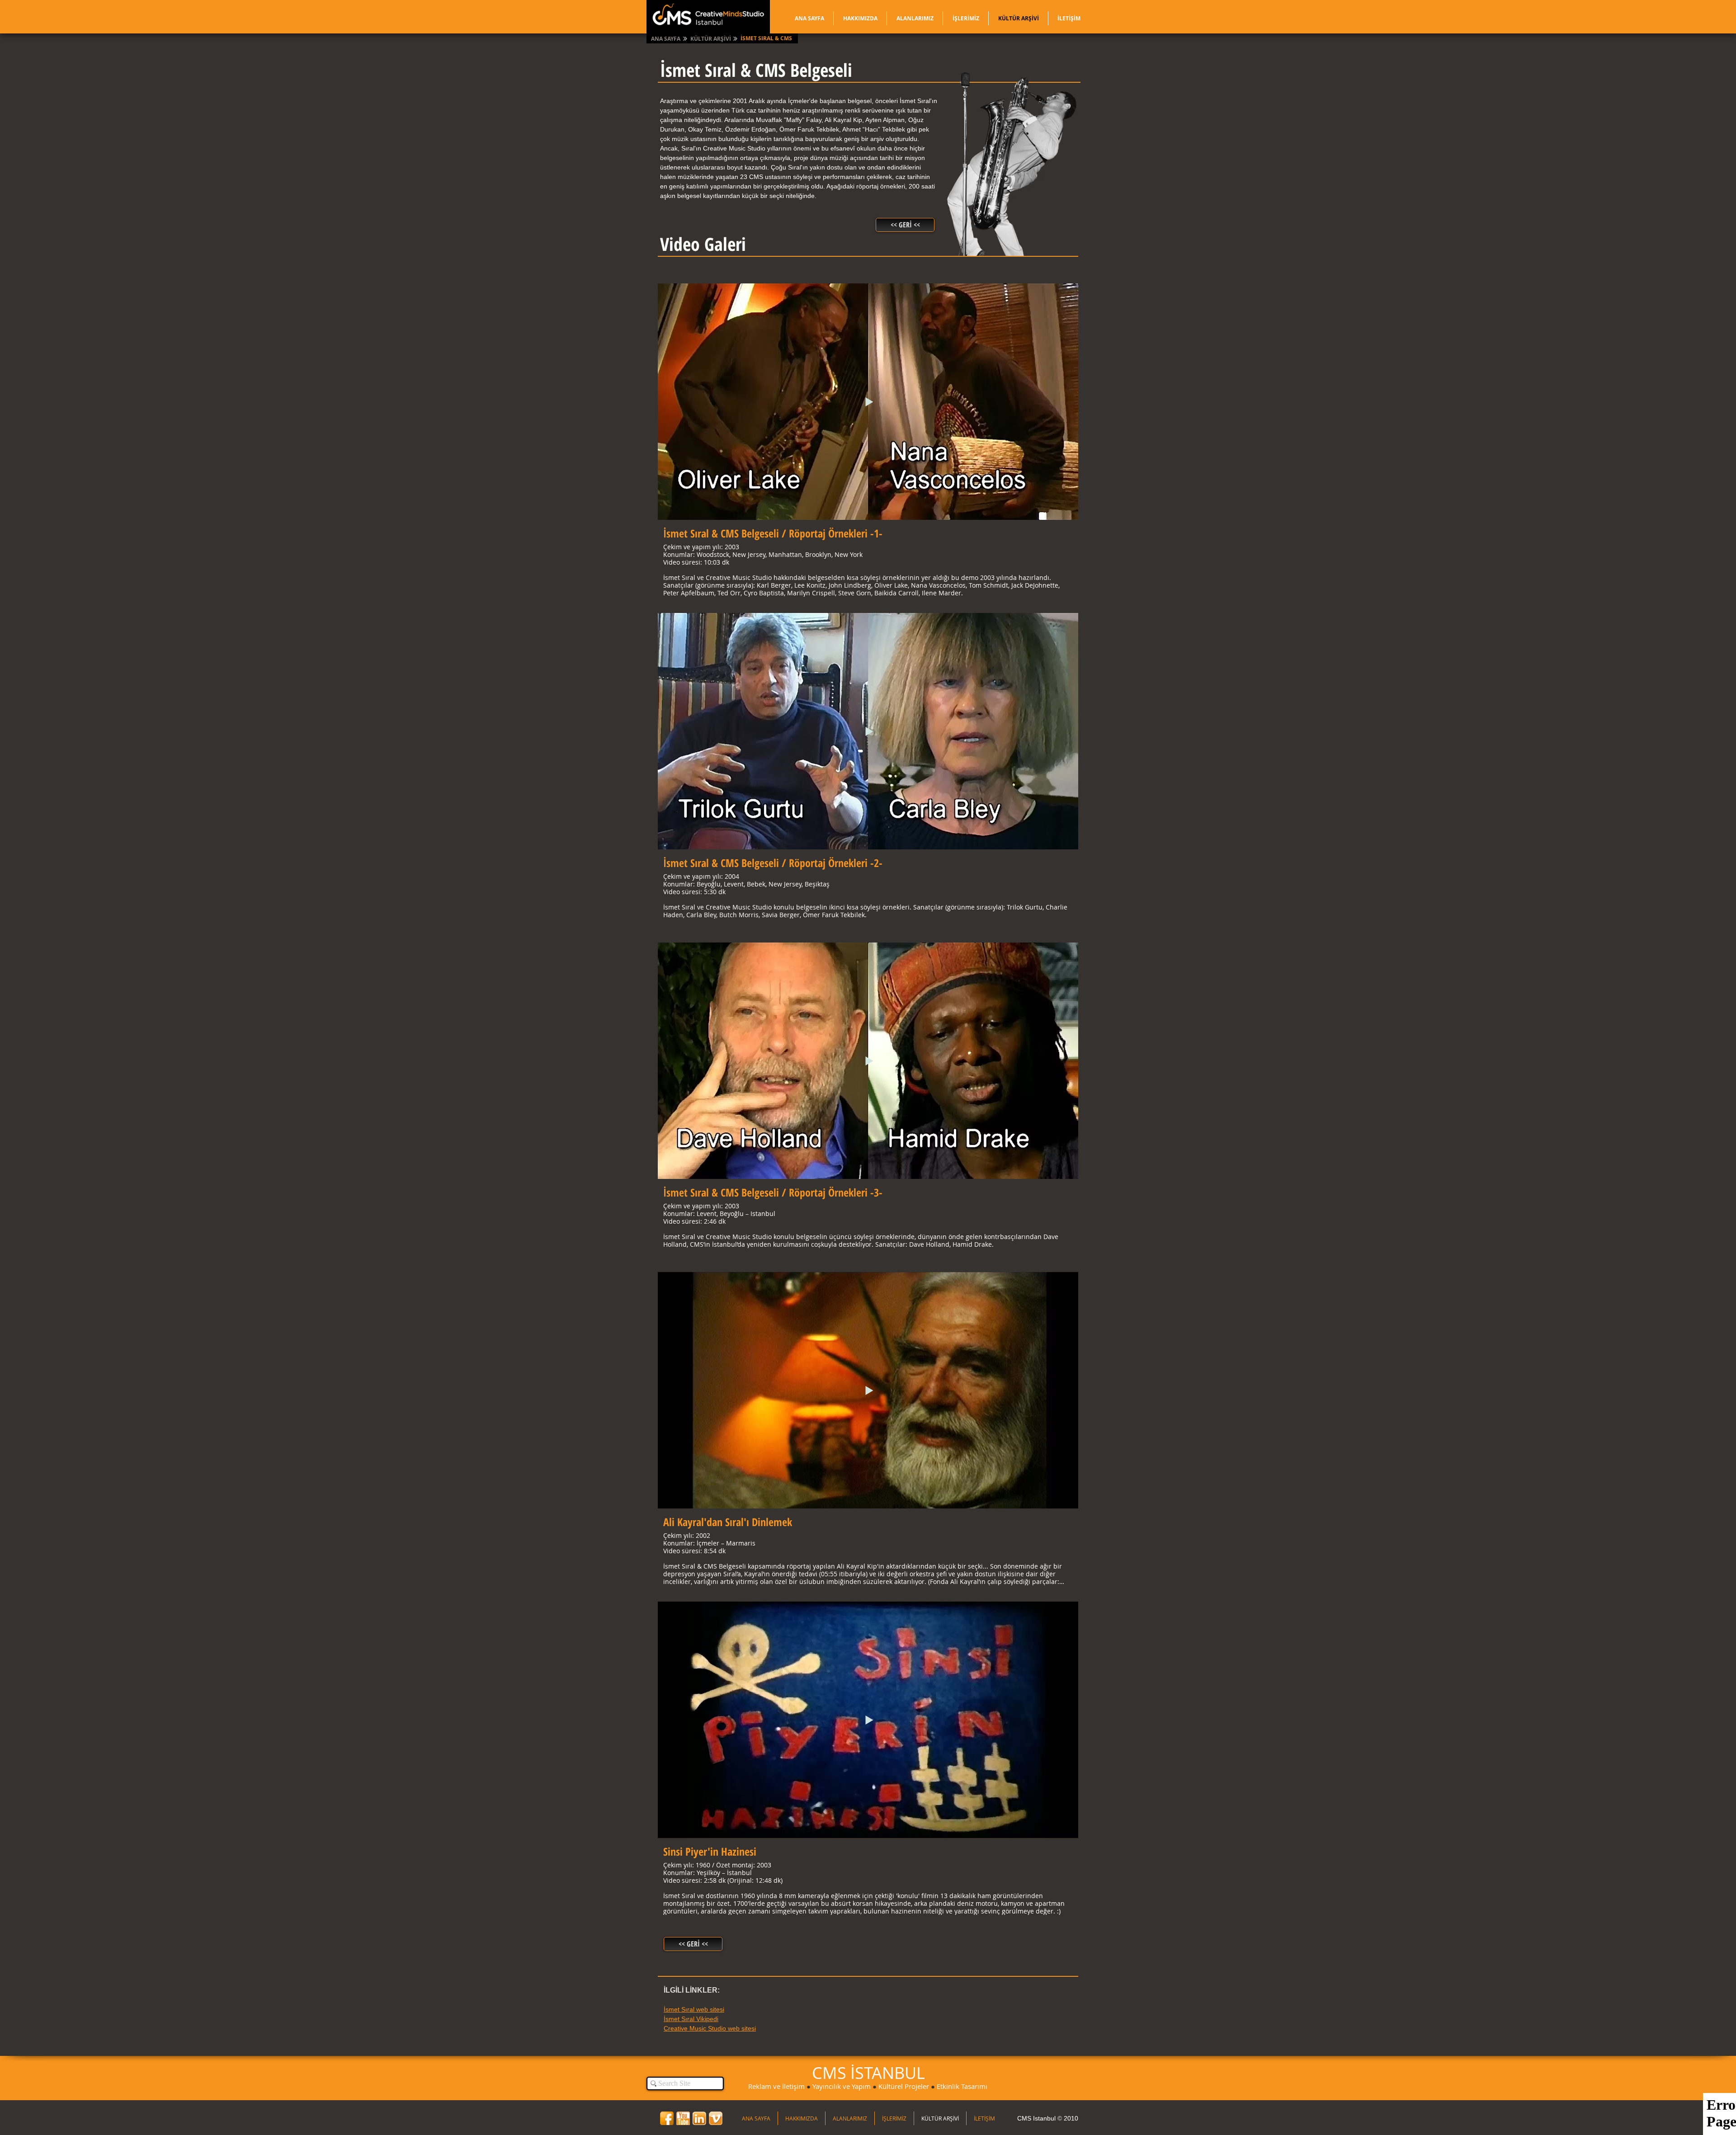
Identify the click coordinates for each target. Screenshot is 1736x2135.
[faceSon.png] (667, 2118)
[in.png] (699, 2118)
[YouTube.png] (683, 2118)
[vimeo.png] (716, 2118)
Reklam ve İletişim (776, 2086)
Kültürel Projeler (904, 2086)
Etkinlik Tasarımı (962, 2086)
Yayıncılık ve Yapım (842, 2086)
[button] (767, 39)
